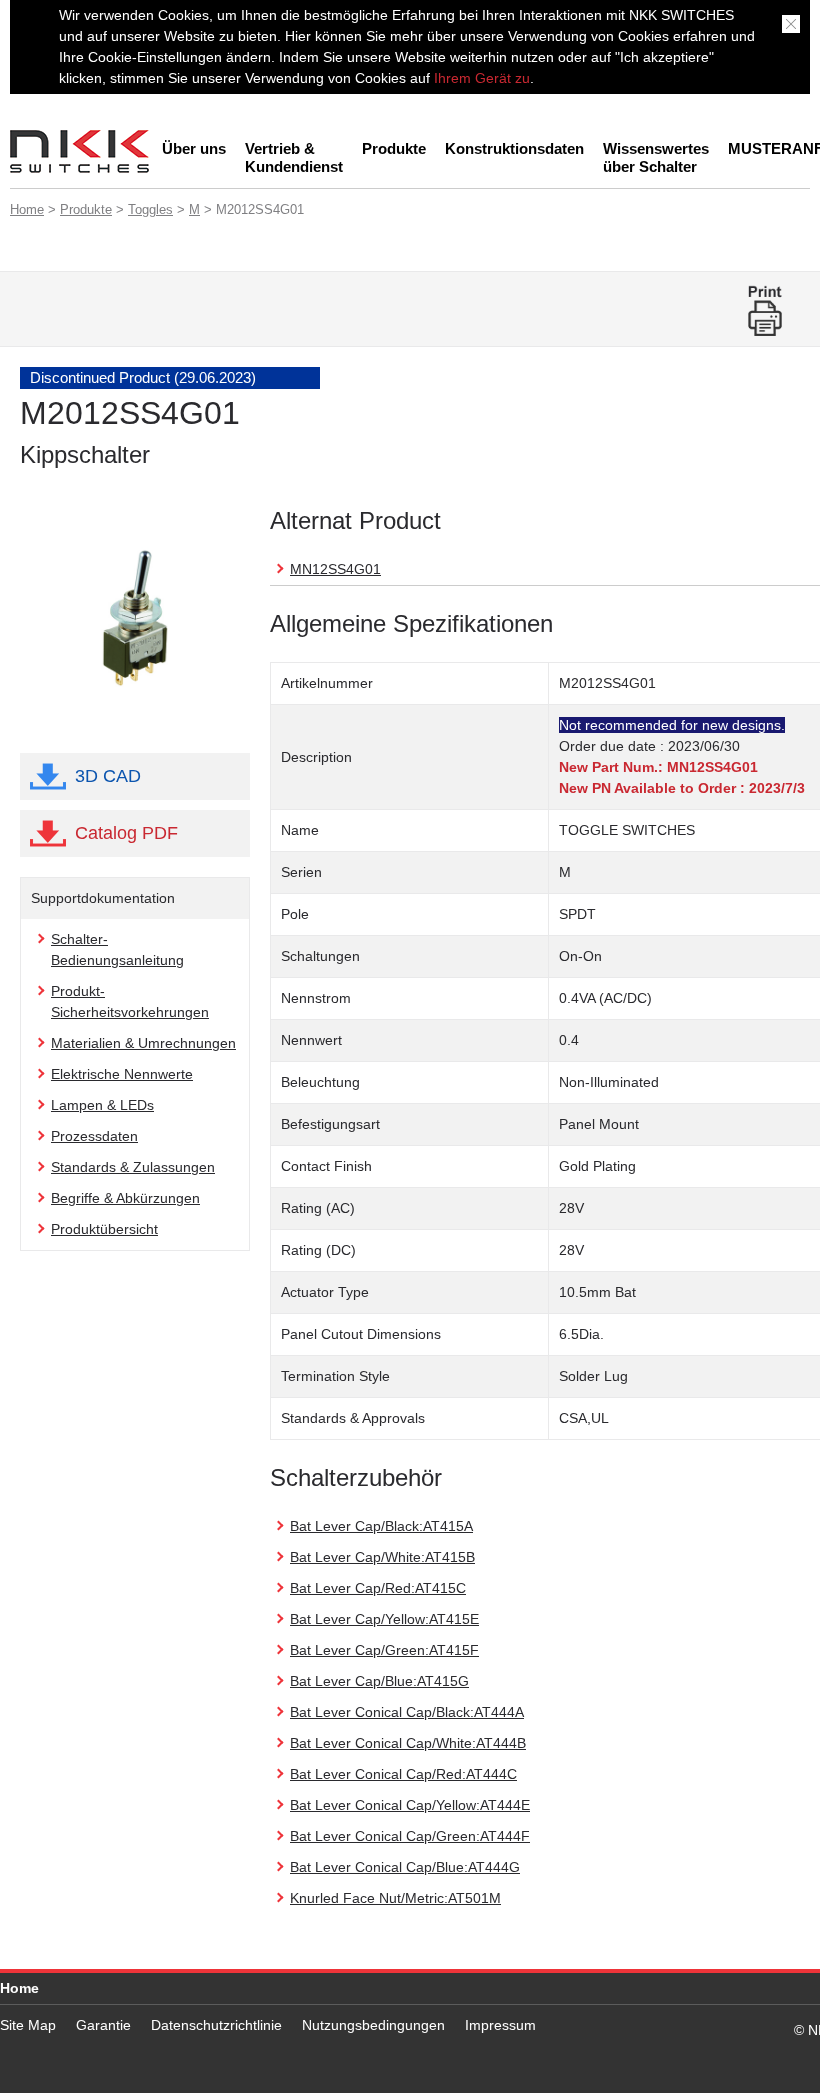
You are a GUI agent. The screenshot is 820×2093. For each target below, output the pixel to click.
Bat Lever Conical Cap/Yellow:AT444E (410, 1805)
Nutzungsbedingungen (373, 2025)
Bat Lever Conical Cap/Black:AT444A (407, 1712)
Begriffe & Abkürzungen (125, 1198)
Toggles (150, 209)
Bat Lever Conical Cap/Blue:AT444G (405, 1867)
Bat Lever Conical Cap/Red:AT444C (403, 1774)
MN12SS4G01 (335, 569)
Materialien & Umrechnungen (143, 1043)
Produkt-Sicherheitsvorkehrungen (130, 1001)
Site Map (28, 2025)
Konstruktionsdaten (514, 148)
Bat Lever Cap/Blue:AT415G (379, 1681)
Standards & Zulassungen (133, 1167)
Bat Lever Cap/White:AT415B (382, 1557)
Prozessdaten (94, 1136)
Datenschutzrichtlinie (216, 2025)
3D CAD (108, 776)
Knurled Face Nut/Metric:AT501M (395, 1898)
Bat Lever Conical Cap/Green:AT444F (410, 1836)
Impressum (500, 2025)
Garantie (103, 2025)
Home (27, 209)
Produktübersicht (104, 1229)
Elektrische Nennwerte (122, 1074)
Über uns (194, 148)
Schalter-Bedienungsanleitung (117, 949)
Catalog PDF (126, 833)
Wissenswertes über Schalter (656, 157)
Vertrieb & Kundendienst (294, 157)
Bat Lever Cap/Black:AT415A (381, 1526)
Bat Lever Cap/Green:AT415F (384, 1650)
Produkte (394, 148)
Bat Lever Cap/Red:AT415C (378, 1588)
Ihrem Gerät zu (480, 78)
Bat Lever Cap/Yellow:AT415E (384, 1619)
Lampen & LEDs (102, 1105)
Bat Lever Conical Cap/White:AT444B (408, 1743)
